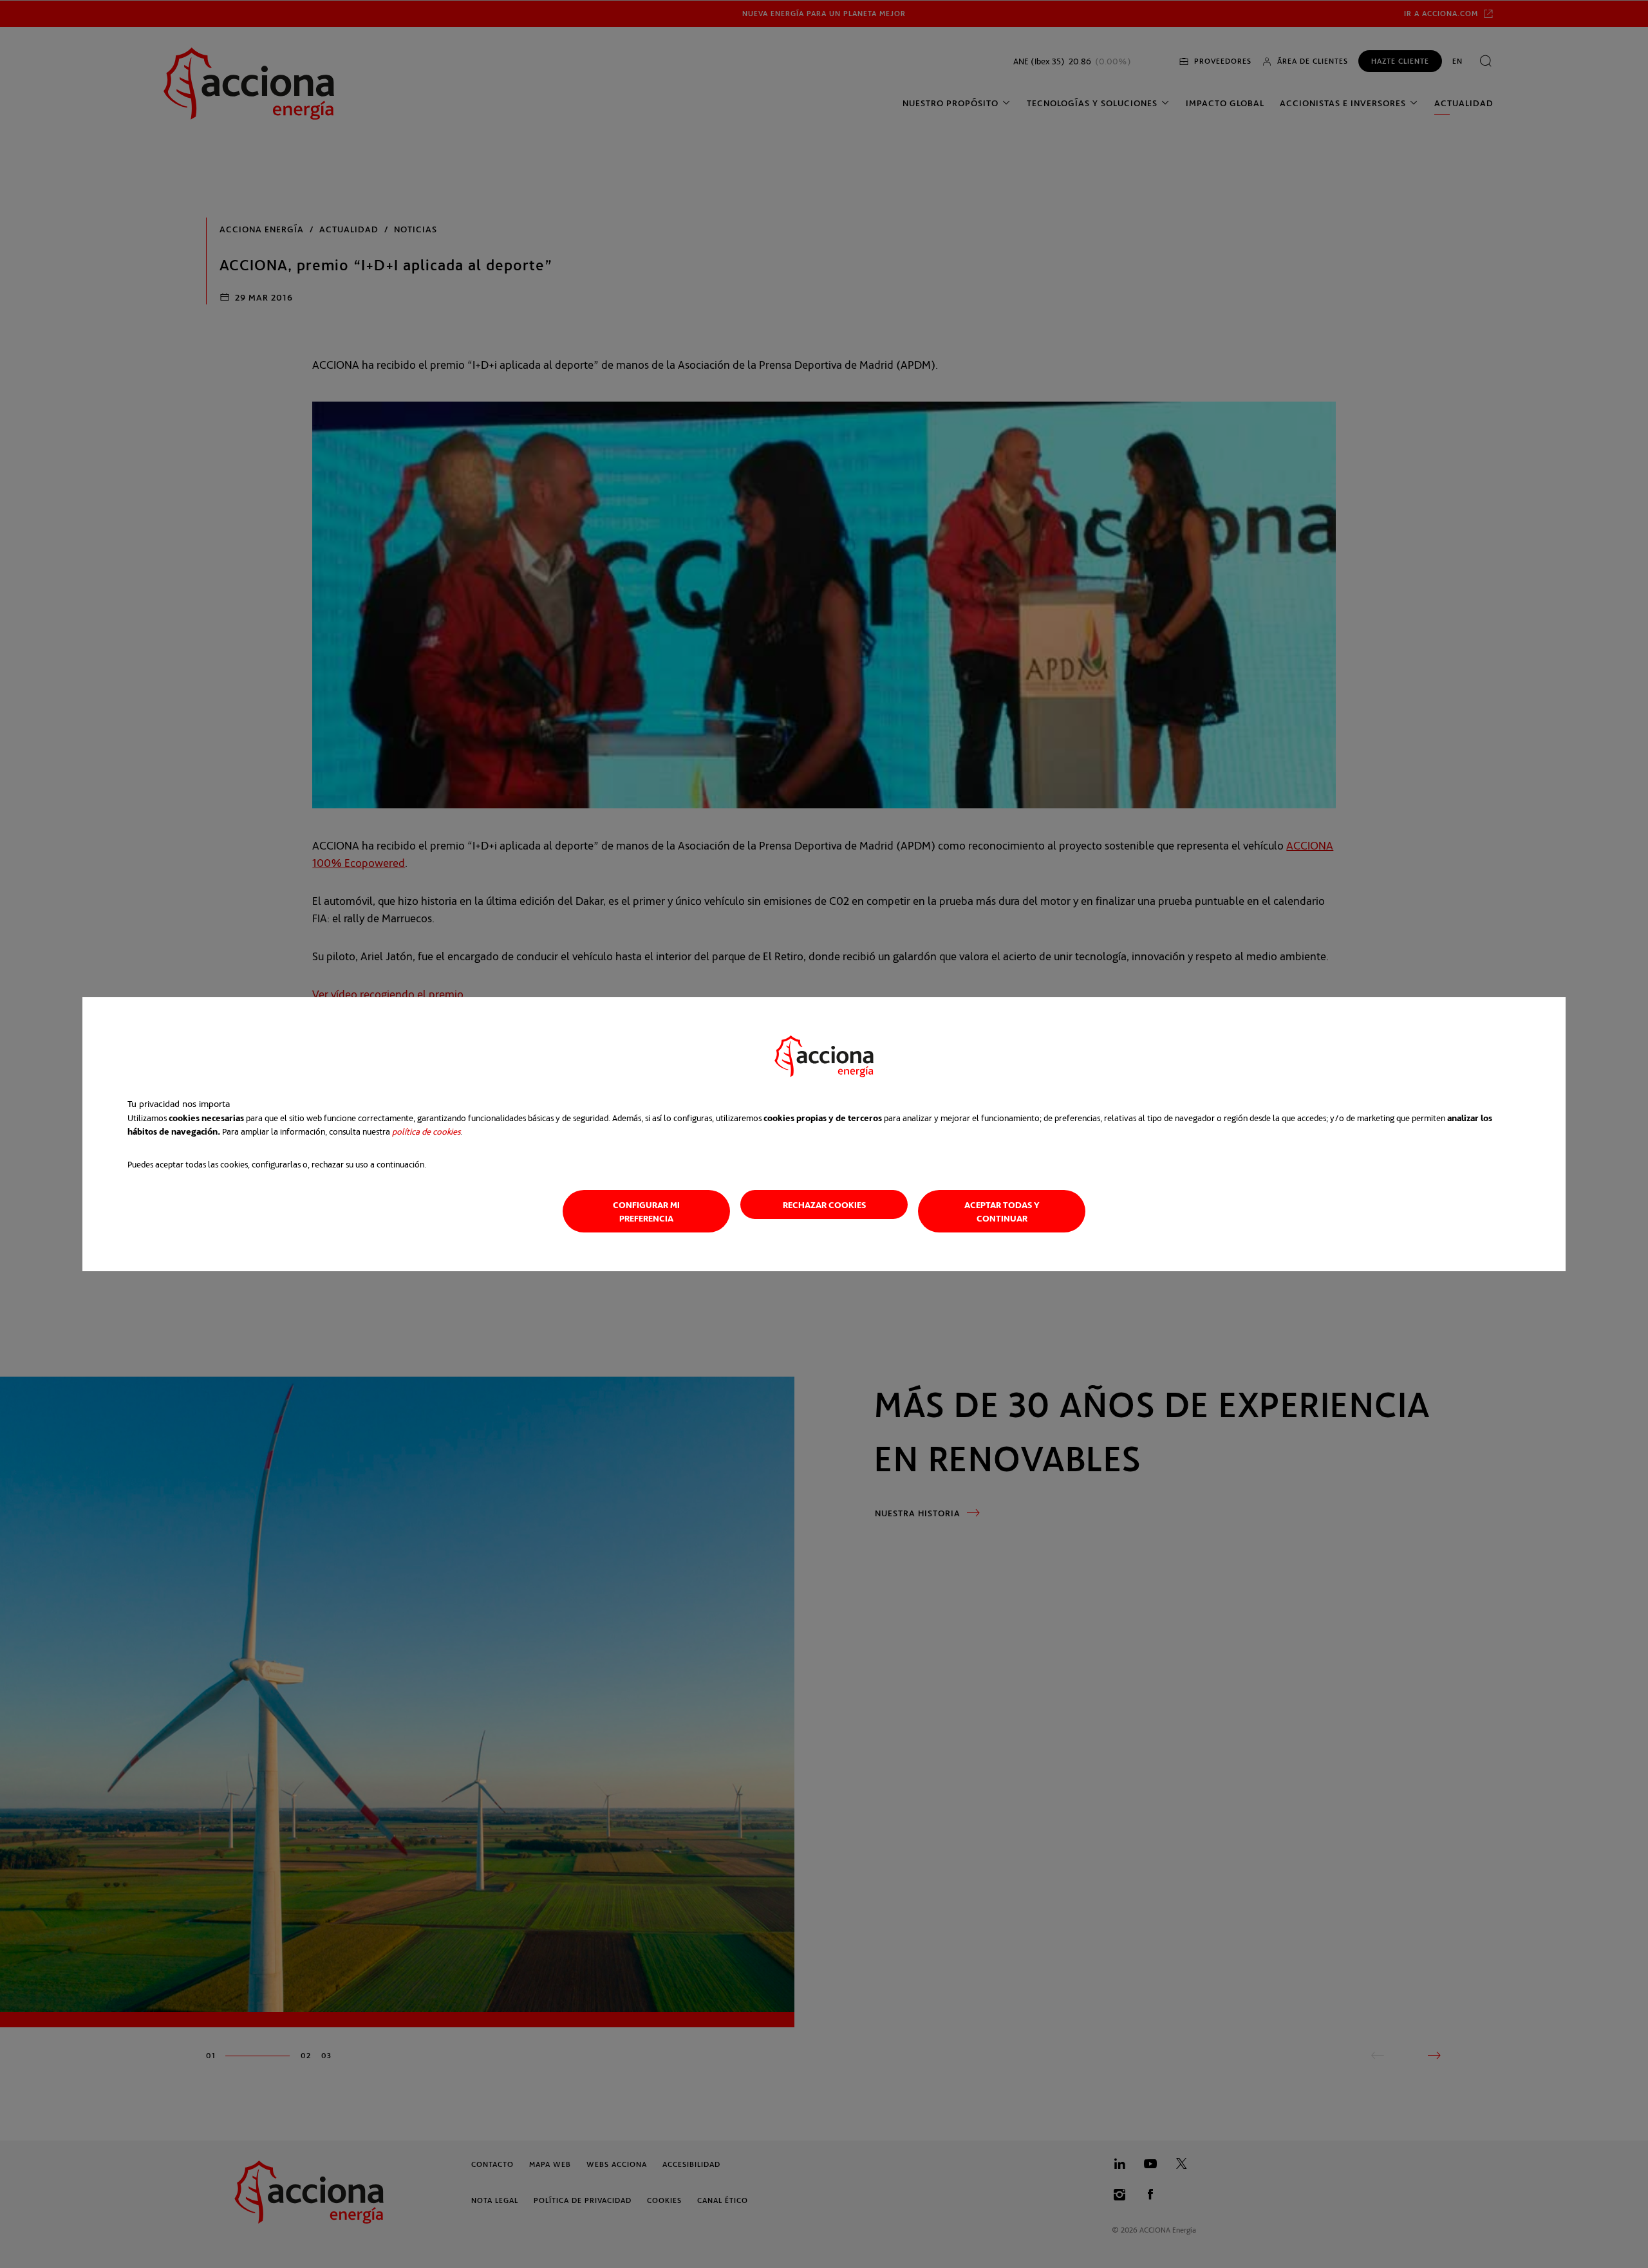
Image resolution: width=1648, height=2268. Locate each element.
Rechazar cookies (824, 1204)
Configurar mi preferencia (646, 1211)
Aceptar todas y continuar (1002, 1211)
